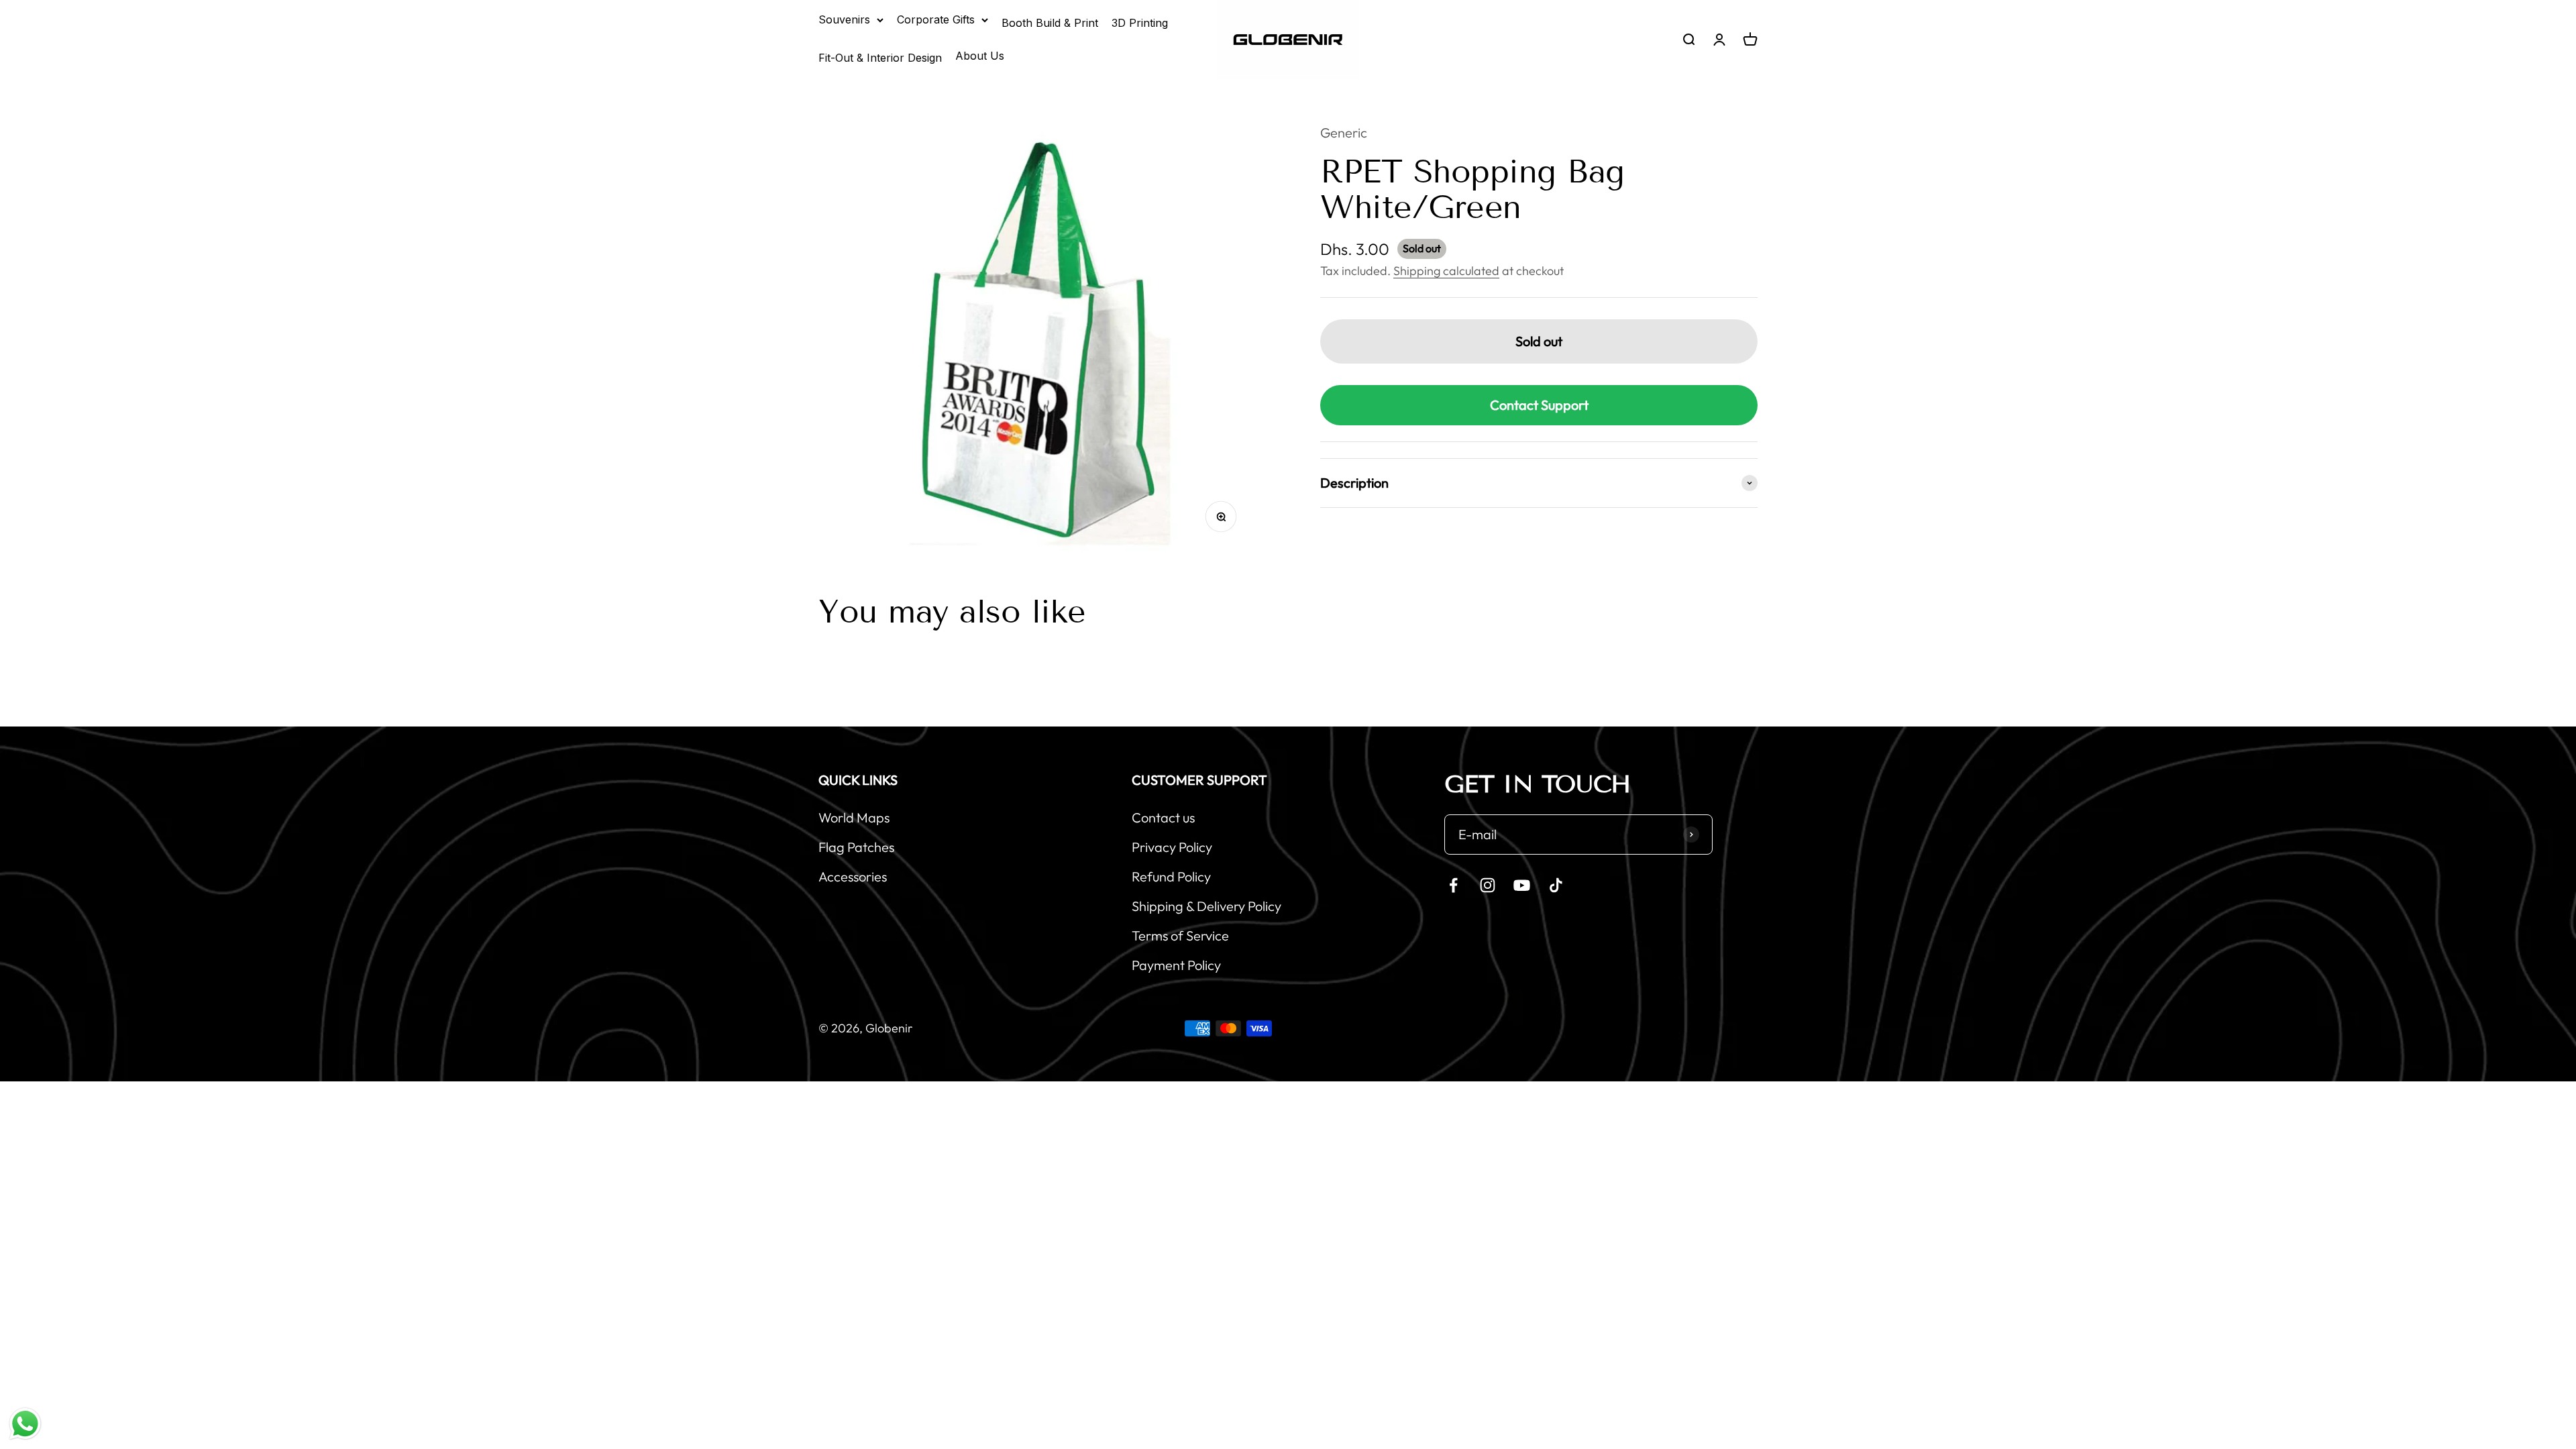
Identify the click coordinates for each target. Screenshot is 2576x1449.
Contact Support (1539, 405)
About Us (980, 56)
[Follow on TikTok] (1556, 885)
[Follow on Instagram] (1488, 885)
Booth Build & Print (1050, 23)
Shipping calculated (1446, 271)
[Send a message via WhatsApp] (25, 1424)
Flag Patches (856, 847)
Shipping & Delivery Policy (1206, 906)
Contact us (1163, 817)
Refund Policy (1171, 876)
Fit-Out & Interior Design (880, 58)
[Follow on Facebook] (1453, 885)
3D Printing (1140, 23)
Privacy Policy (1172, 847)
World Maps (854, 817)
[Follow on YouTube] (1522, 885)
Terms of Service (1180, 935)
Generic (1344, 132)
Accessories (853, 876)
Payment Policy (1176, 965)
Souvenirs (844, 19)
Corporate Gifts (936, 19)
